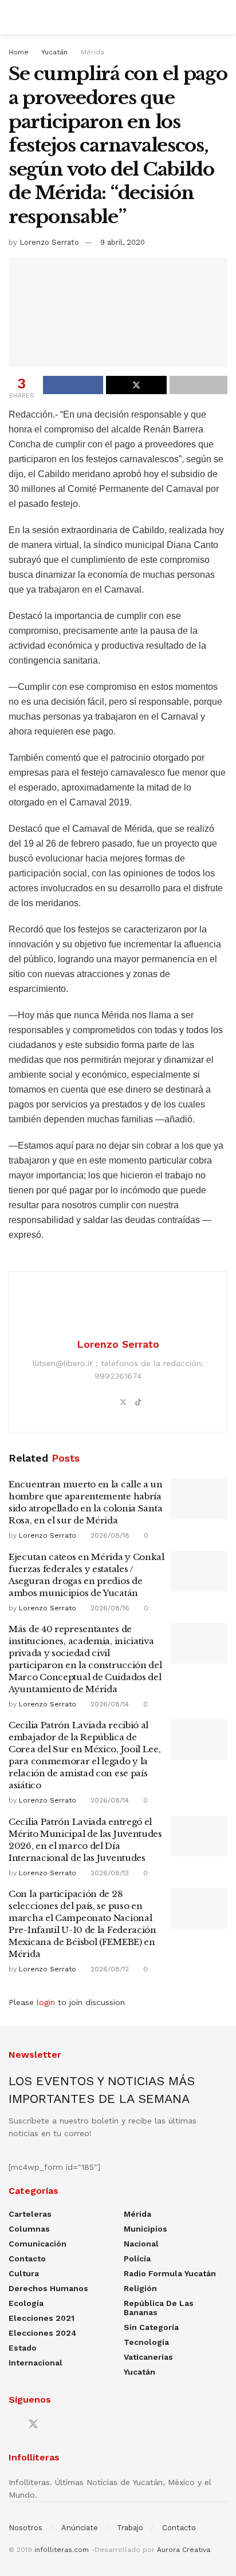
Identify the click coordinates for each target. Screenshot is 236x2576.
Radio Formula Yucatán (170, 2273)
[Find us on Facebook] (13, 2425)
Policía (137, 2259)
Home (19, 52)
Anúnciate (80, 2528)
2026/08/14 (109, 1704)
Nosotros (25, 2528)
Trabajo (130, 2528)
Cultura (24, 2273)
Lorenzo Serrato (49, 242)
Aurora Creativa (184, 2550)
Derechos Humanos (48, 2288)
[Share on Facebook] (73, 385)
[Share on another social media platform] (198, 385)
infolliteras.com (62, 2550)
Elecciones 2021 (42, 2318)
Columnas (29, 2229)
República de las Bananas (159, 2308)
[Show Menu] (13, 17)
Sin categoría (151, 2327)
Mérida (93, 52)
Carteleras (30, 2214)
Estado (23, 2348)
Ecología (26, 2303)
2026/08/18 (109, 1535)
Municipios (145, 2229)
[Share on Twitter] (136, 385)
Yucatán (54, 52)
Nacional (141, 2244)
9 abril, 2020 (123, 242)
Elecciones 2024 (43, 2333)
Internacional (36, 2363)
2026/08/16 (109, 1608)
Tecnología (146, 2342)
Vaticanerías (148, 2357)
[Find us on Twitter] (33, 2424)
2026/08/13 (109, 1873)
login (46, 2002)
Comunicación (38, 2244)
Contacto (27, 2259)
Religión (140, 2288)
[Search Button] (223, 17)
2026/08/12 (109, 1969)
